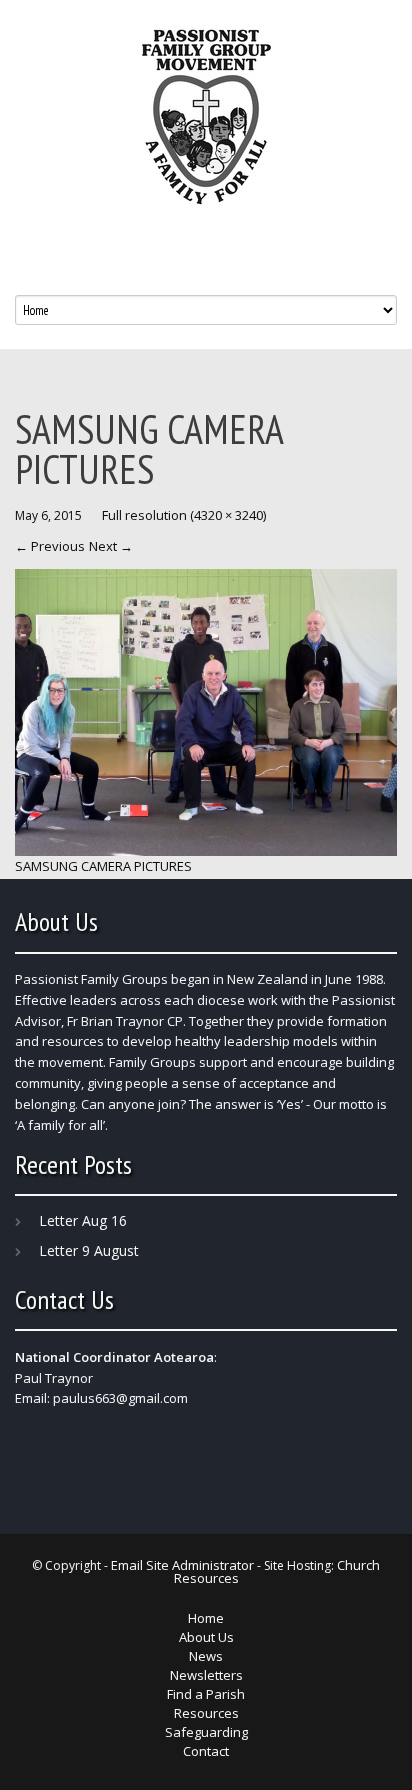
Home (206, 1618)
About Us (206, 1637)
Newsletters (206, 1675)
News (206, 1656)
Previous (50, 546)
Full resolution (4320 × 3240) (184, 515)
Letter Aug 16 (83, 1220)
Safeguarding (206, 1732)
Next (111, 546)
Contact (206, 1751)
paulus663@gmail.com (120, 1398)
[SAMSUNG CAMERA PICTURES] (206, 711)
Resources (206, 1713)
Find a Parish (206, 1694)
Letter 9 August (89, 1250)
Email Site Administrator (182, 1565)
